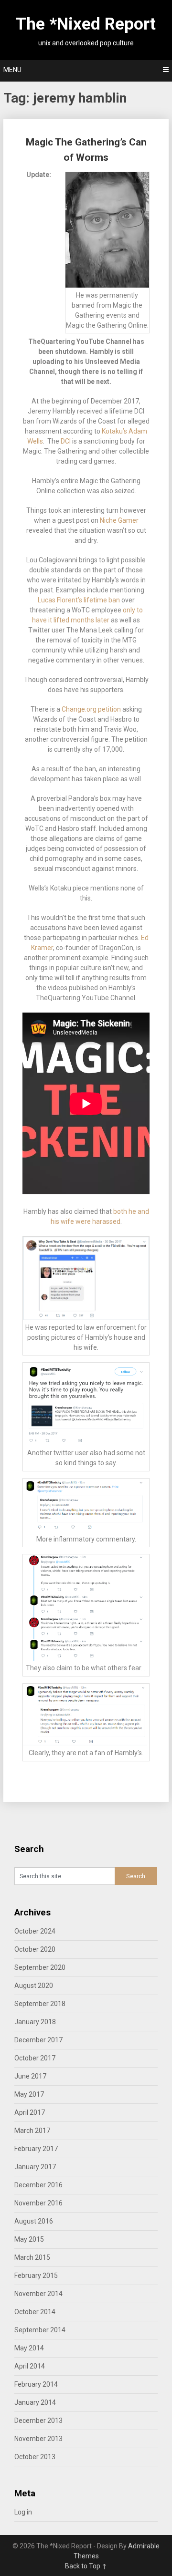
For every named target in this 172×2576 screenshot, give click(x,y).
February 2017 (36, 2149)
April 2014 (30, 2366)
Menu (12, 70)
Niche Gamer (119, 520)
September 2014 (40, 2330)
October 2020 (35, 1949)
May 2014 (29, 2348)
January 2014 (35, 2402)
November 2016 (38, 2203)
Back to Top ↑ (86, 2566)
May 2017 (29, 2094)
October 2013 (35, 2457)
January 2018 (35, 2022)
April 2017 (30, 2112)
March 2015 (32, 2257)
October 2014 (35, 2312)
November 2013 (38, 2439)
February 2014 (36, 2384)
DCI (66, 441)
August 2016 (34, 2221)
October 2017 (35, 2058)
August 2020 (34, 1986)
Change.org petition (91, 709)
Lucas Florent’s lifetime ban (79, 600)
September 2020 (40, 1967)
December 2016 (38, 2185)
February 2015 (36, 2276)
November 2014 (38, 2294)
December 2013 (38, 2421)
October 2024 (35, 1931)
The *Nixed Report (86, 24)
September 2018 (40, 2004)
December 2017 (38, 2040)
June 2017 (30, 2076)
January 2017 (35, 2167)
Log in (23, 2512)
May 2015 (29, 2239)
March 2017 (32, 2131)
